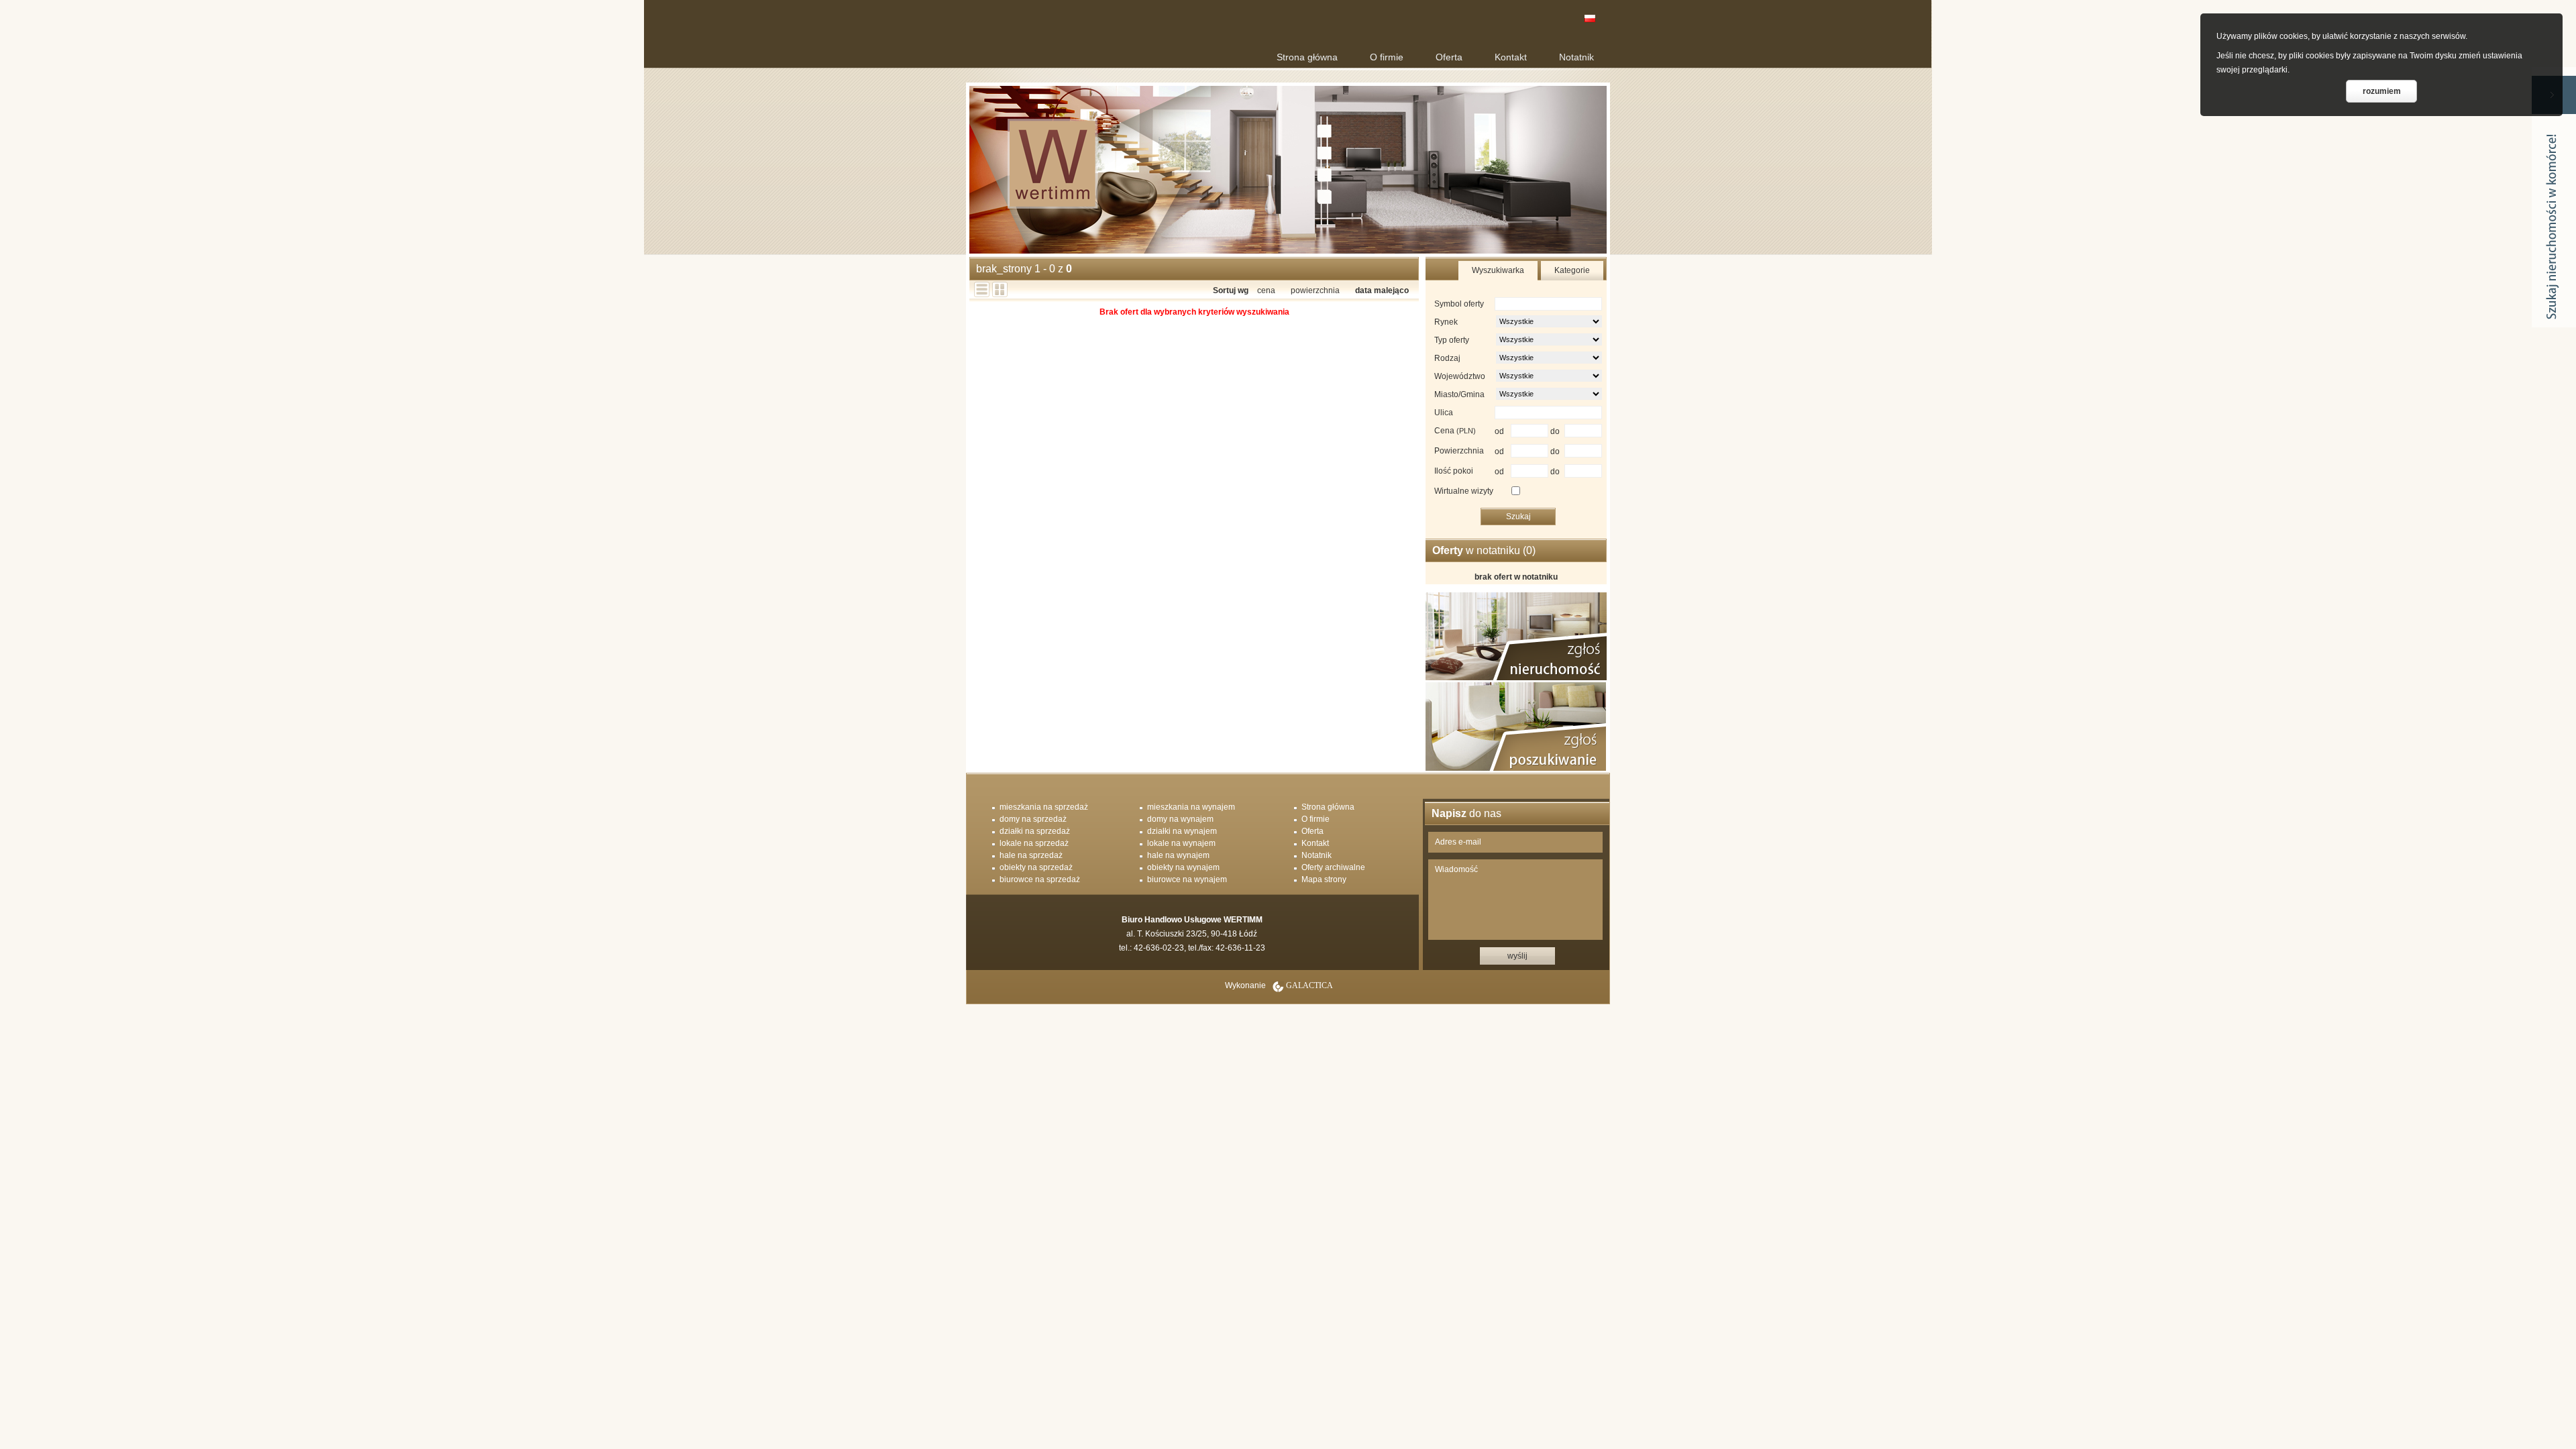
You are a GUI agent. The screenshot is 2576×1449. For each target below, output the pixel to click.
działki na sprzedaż (1035, 831)
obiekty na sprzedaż (1036, 867)
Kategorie (1572, 270)
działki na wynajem (1182, 831)
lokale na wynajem (1181, 843)
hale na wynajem (1178, 855)
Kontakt (1511, 57)
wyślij (1517, 956)
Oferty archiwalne (1333, 867)
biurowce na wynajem (1187, 879)
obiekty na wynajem (1183, 867)
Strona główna (1307, 57)
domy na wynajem (1180, 819)
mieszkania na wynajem (1191, 807)
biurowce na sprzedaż (1040, 879)
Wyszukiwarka (1498, 270)
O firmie (1387, 57)
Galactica (1309, 985)
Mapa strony (1324, 879)
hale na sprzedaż (1031, 855)
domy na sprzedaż (1033, 819)
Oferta (1449, 57)
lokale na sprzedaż (1034, 843)
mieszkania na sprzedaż (1044, 807)
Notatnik (1576, 57)
